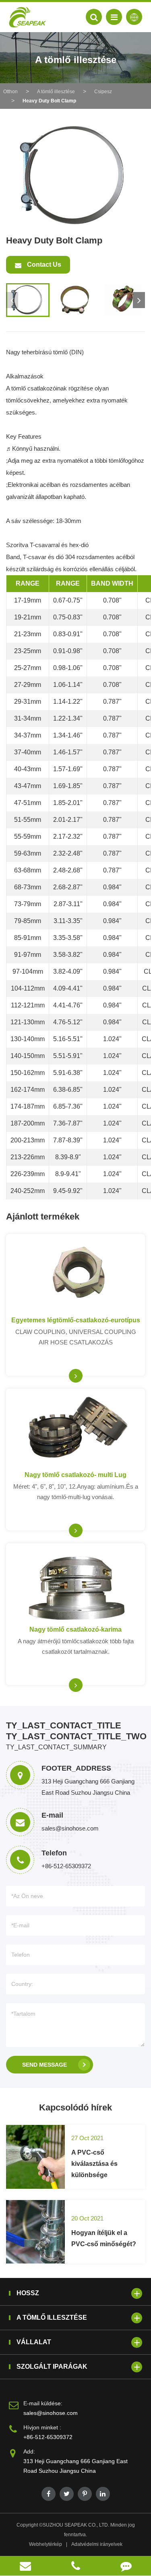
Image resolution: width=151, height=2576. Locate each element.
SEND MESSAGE (44, 2065)
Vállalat (34, 2342)
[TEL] (75, 2566)
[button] (139, 300)
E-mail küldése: (43, 2403)
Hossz (28, 2293)
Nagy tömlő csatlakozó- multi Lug (75, 1475)
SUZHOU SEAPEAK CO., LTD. (76, 2525)
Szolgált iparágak (52, 2367)
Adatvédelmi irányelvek (97, 2544)
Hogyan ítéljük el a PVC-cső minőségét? (104, 2238)
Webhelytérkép (46, 2544)
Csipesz (103, 92)
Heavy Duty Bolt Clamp (49, 101)
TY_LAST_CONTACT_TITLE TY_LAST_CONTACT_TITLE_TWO (75, 1731)
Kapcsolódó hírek (75, 2107)
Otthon (10, 92)
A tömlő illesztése (56, 92)
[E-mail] (25, 2566)
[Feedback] (126, 2566)
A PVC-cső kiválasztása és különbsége (94, 2164)
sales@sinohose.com (51, 2413)
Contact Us (43, 265)
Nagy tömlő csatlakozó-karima (75, 1629)
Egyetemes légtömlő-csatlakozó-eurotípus (76, 1320)
